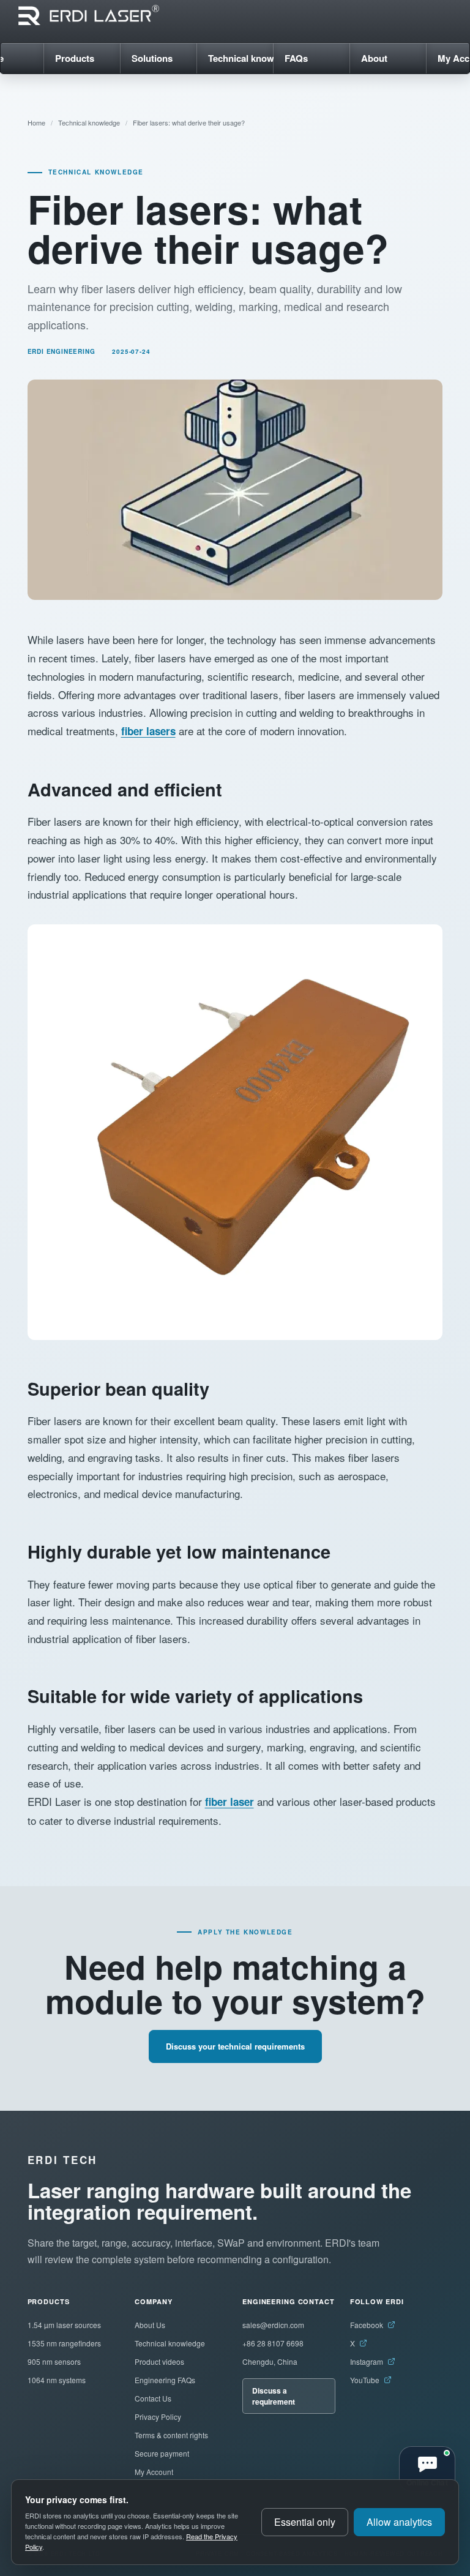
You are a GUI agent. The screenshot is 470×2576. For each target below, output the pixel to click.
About (374, 58)
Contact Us (153, 2398)
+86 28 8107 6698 (273, 2343)
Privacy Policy (158, 2417)
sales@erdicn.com (273, 2325)
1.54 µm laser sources (64, 2325)
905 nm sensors (54, 2361)
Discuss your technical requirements (235, 2046)
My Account (154, 2472)
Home (36, 122)
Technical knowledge (241, 58)
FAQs (296, 58)
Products (75, 58)
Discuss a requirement (274, 2396)
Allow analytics (399, 2522)
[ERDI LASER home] (89, 15)
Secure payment (162, 2453)
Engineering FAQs (165, 2380)
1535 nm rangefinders (64, 2343)
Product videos (159, 2361)
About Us (150, 2325)
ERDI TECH (62, 2160)
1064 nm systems (57, 2380)
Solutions (152, 58)
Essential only (305, 2522)
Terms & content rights (171, 2435)
